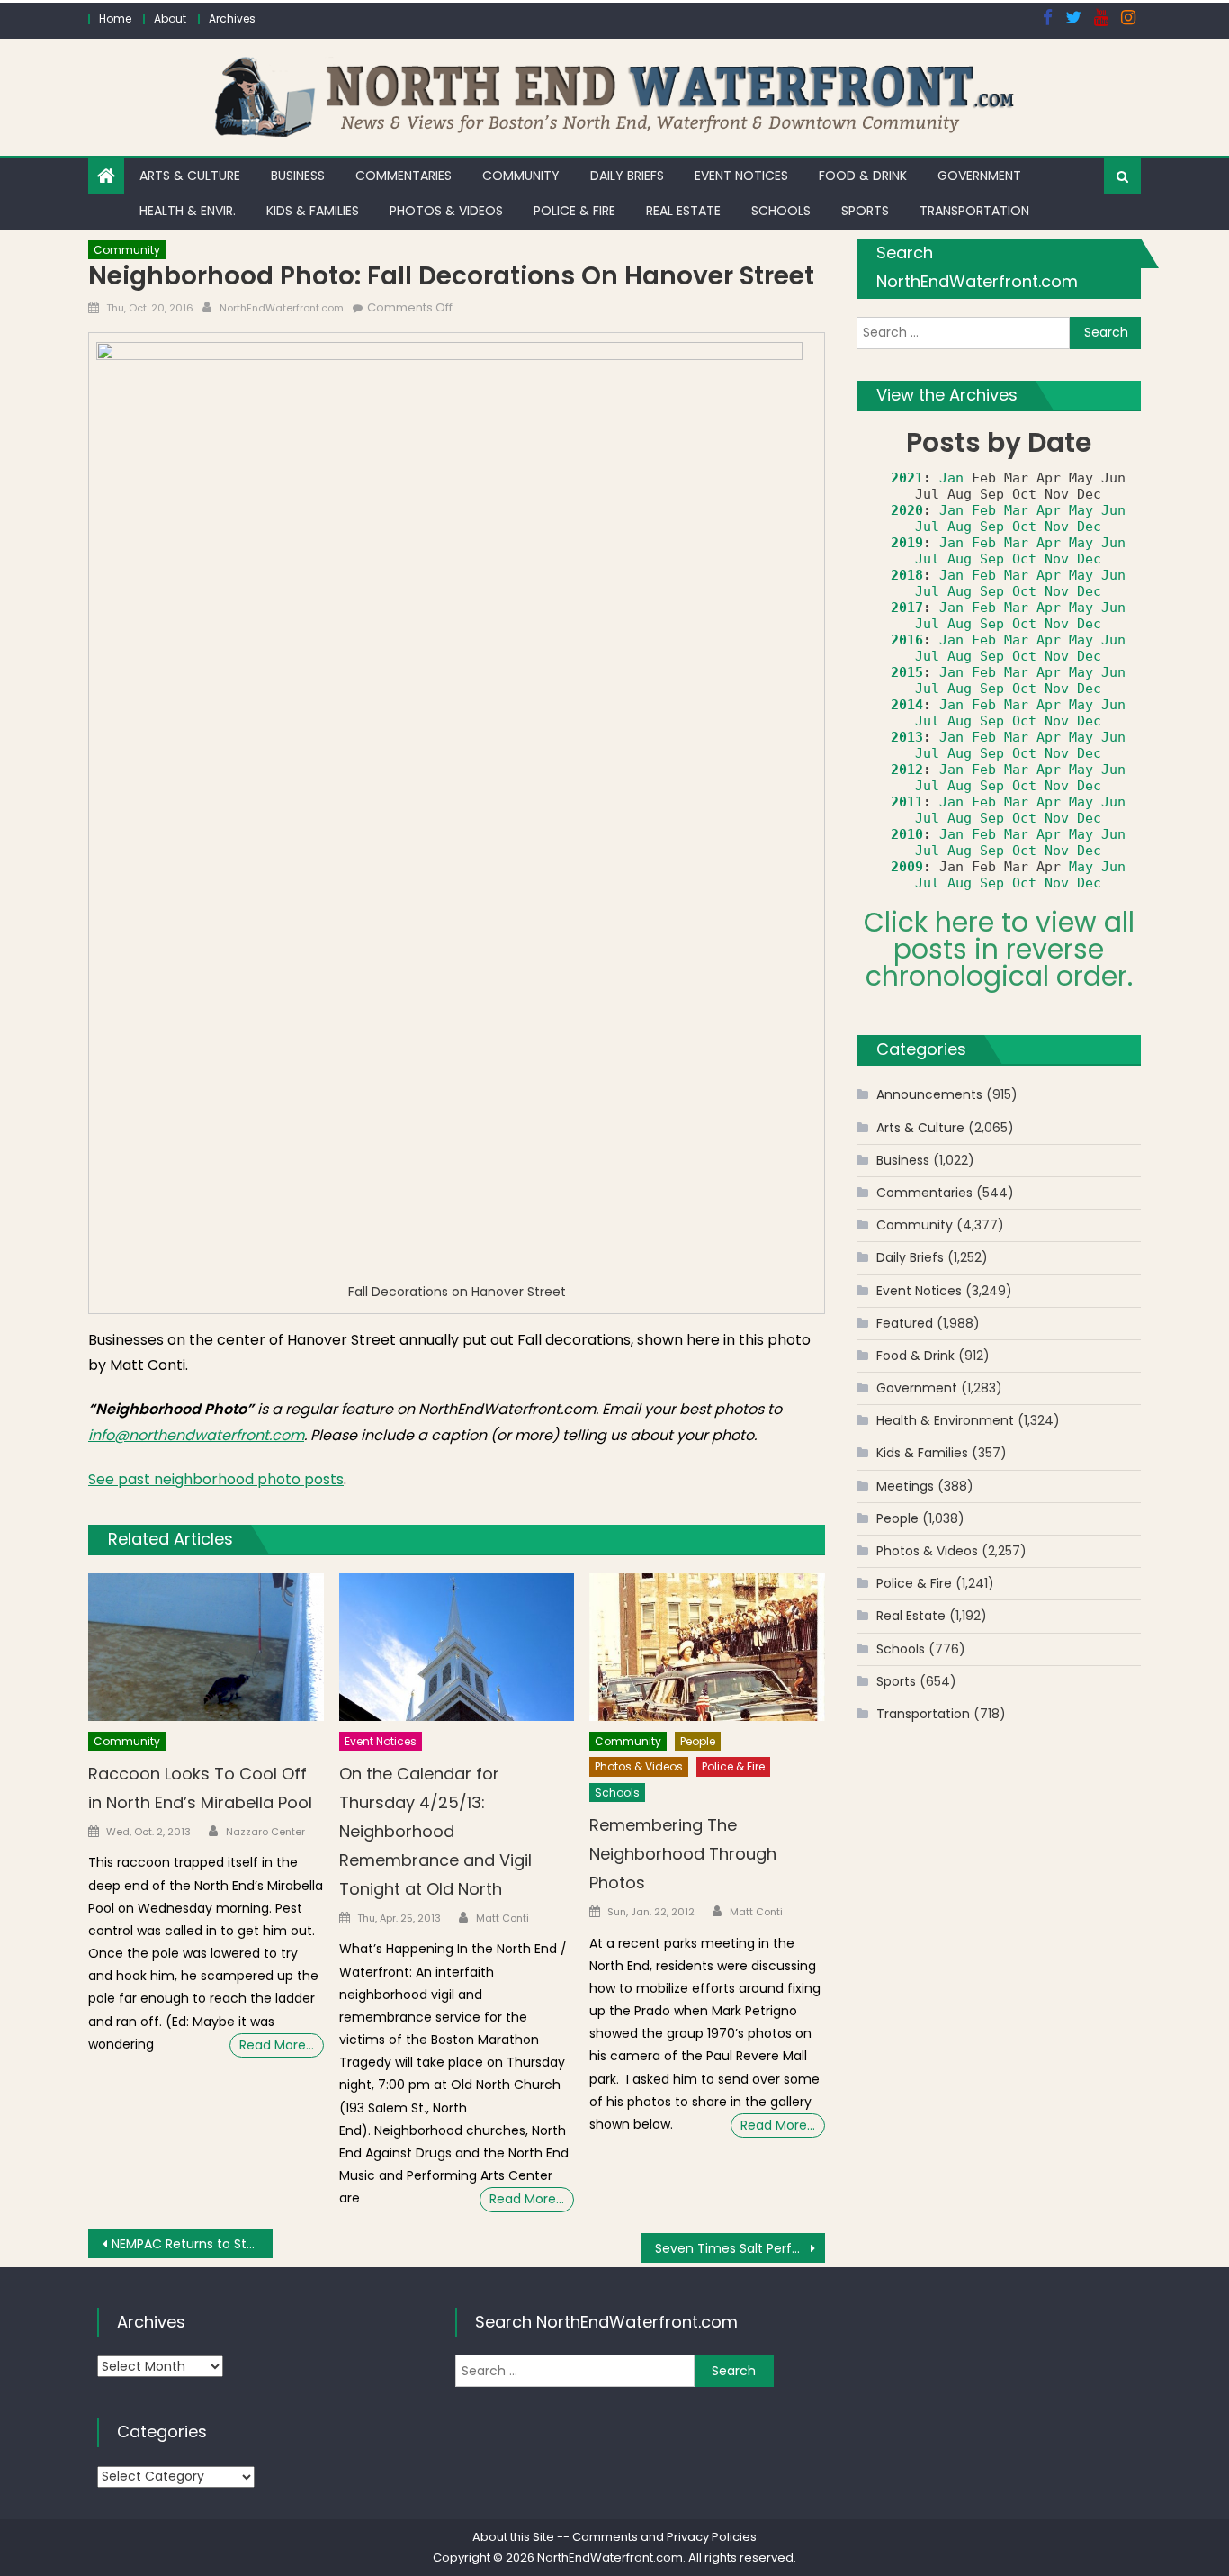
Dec (1089, 527)
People (698, 1741)
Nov (1057, 527)
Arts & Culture (190, 176)
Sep (992, 527)
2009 (907, 867)
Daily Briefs (627, 176)
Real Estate (683, 211)
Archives (232, 18)
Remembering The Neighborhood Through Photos (683, 1854)
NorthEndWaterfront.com (282, 308)
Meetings (905, 1486)
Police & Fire (574, 211)
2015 (907, 672)
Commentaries (404, 176)
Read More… (277, 2045)
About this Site (513, 2537)
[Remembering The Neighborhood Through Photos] (707, 1647)
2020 (907, 510)
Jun (1113, 510)
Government (979, 176)
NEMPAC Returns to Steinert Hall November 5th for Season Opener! (192, 2244)
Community (521, 176)
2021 (907, 478)
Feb (984, 510)
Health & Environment (945, 1420)
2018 (907, 575)
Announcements (929, 1094)
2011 (907, 802)
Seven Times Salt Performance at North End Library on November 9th (740, 2248)
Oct (1024, 527)
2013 (907, 737)
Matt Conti (502, 1918)
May (1081, 510)
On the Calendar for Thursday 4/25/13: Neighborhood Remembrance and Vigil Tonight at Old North (435, 1831)
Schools (781, 211)
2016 (907, 640)
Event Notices (741, 176)
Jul (927, 527)
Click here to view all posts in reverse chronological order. (999, 949)
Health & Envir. (188, 211)
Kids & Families (313, 211)
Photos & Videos (446, 211)
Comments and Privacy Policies (664, 2537)
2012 (907, 770)
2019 (907, 543)
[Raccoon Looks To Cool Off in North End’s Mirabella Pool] (206, 1647)
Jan (951, 478)
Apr (1049, 510)
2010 (907, 834)
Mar (1016, 510)
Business (298, 176)
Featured (905, 1323)
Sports (865, 211)
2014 (907, 705)
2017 (907, 608)
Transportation (974, 211)
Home (115, 18)
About (170, 18)
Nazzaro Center (265, 1832)
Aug (960, 527)
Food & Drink (863, 176)
